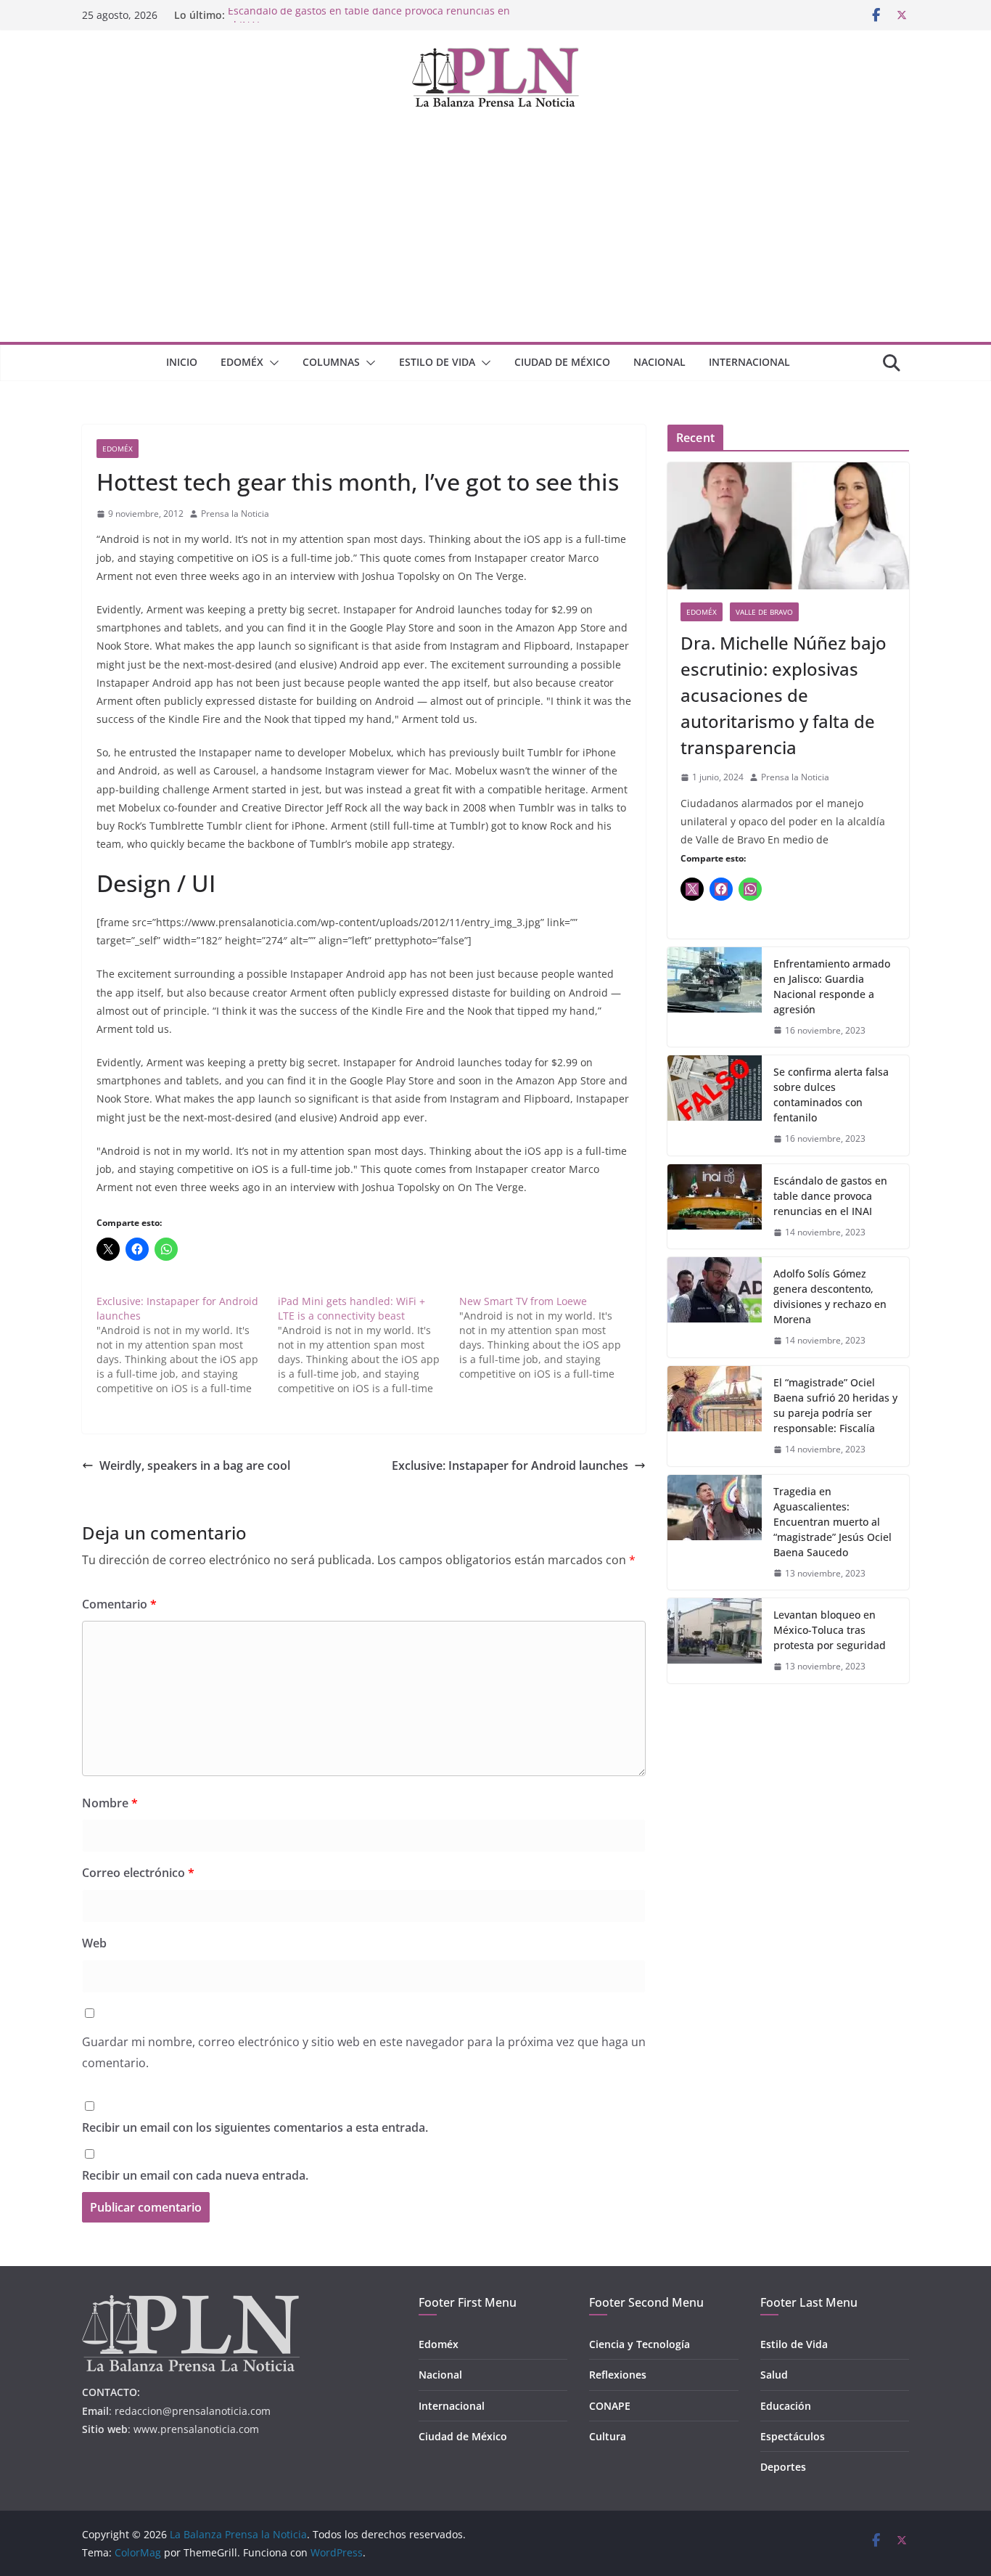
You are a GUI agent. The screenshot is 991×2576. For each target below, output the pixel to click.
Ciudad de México (562, 362)
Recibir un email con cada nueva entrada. (195, 2175)
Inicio (182, 362)
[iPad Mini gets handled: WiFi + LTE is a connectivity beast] (369, 1345)
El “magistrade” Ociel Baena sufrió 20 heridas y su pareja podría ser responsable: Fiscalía (835, 1405)
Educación (786, 2406)
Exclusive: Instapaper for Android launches (510, 1465)
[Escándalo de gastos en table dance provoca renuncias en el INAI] (715, 1207)
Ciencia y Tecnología (640, 2344)
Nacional (659, 362)
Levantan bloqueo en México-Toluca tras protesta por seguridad (830, 1630)
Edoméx (242, 362)
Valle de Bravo (764, 612)
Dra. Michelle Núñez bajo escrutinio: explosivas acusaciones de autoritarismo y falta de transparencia (784, 695)
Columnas (331, 362)
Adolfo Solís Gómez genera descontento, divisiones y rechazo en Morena (830, 1296)
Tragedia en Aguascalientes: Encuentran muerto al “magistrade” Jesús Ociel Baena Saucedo (832, 1522)
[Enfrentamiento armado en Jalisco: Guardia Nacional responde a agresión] (715, 997)
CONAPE (610, 2406)
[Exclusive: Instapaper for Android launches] (187, 1345)
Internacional (749, 362)
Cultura (608, 2436)
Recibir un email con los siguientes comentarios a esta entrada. (255, 2127)
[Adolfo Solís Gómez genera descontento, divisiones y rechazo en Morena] (715, 1307)
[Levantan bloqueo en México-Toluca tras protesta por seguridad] (715, 1641)
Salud (774, 2375)
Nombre (110, 1803)
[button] (271, 363)
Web (94, 1943)
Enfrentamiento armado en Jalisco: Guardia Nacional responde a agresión (832, 986)
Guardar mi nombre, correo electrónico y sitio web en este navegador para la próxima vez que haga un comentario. (364, 2052)
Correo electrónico (138, 1873)
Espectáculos (793, 2436)
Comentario (119, 1604)
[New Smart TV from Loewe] (550, 1338)
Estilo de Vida (437, 362)
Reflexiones (618, 2375)
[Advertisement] (495, 233)
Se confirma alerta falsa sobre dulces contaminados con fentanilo (831, 1095)
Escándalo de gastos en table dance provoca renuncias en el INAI (830, 1196)
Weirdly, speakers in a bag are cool (195, 1465)
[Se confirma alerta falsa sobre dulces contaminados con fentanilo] (715, 1105)
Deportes (783, 2467)
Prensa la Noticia (235, 514)
